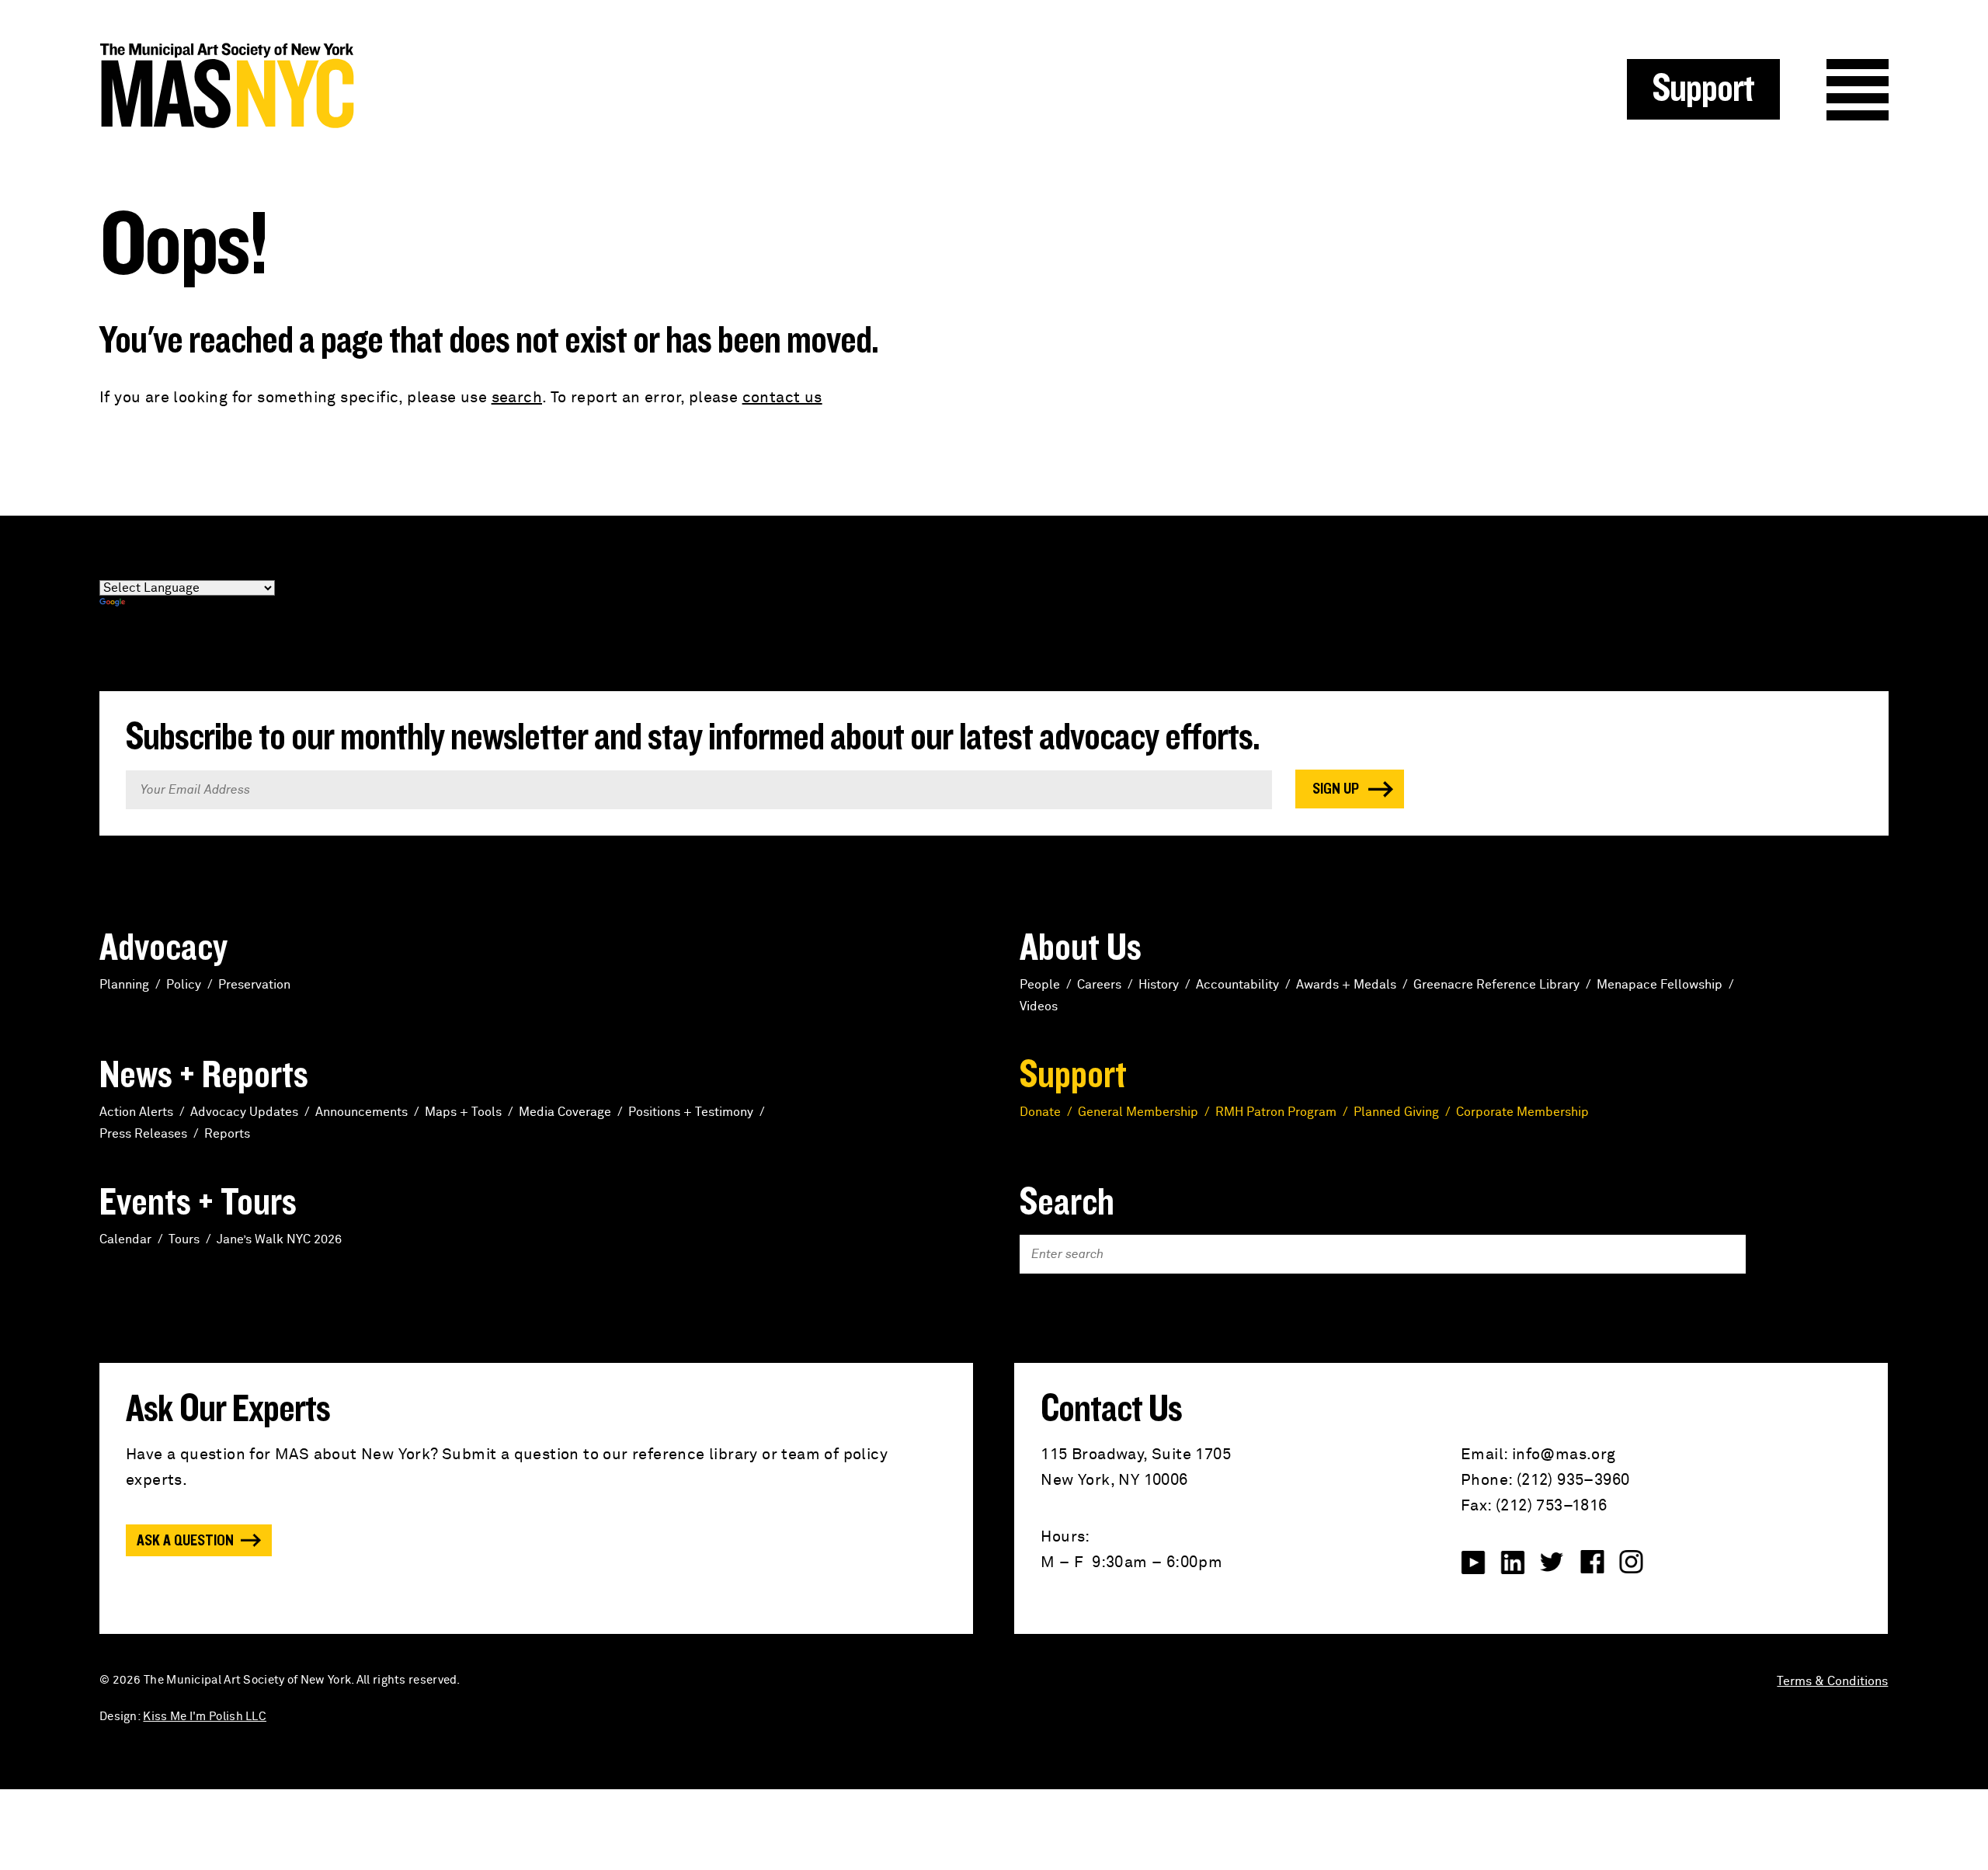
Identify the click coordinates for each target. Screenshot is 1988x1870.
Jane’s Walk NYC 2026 (279, 1239)
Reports (227, 1134)
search (517, 398)
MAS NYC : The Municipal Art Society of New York (547, 86)
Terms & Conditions (1832, 1681)
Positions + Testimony (691, 1112)
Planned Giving (1396, 1112)
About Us (1081, 948)
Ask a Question (185, 1541)
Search (1067, 1203)
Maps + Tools (463, 1112)
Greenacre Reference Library (1496, 985)
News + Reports (204, 1076)
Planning (124, 985)
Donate (1040, 1112)
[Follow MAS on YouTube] (1473, 1562)
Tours (184, 1239)
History (1159, 985)
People (1040, 985)
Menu (1858, 90)
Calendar (125, 1239)
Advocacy (163, 948)
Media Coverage (565, 1112)
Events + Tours (198, 1203)
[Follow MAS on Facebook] (1592, 1562)
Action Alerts (136, 1112)
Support (1703, 89)
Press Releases (143, 1134)
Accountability (1237, 985)
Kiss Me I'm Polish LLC (205, 1717)
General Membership (1138, 1112)
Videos (1039, 1006)
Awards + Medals (1346, 985)
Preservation (254, 985)
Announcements (361, 1112)
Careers (1099, 985)
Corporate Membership (1522, 1112)
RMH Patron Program (1276, 1112)
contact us (782, 398)
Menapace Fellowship (1660, 985)
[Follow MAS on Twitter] (1552, 1562)
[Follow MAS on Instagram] (1632, 1562)
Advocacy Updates (244, 1112)
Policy (184, 985)
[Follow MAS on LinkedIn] (1513, 1562)
